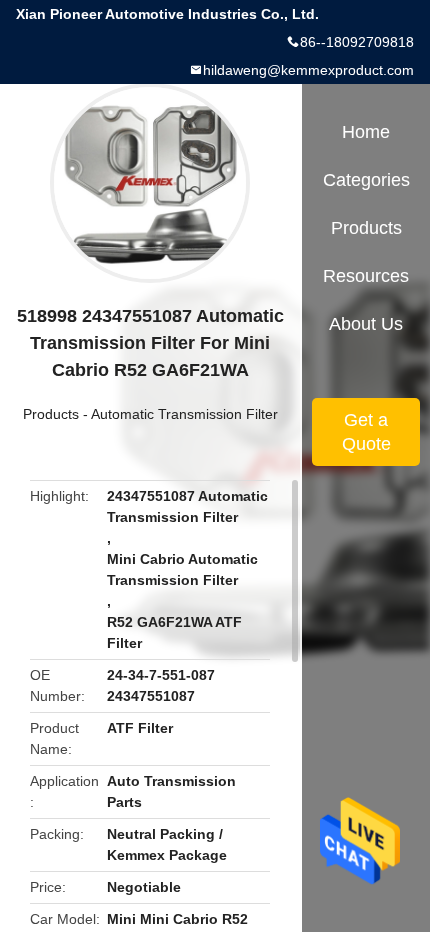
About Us (366, 324)
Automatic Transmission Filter (184, 414)
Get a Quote (366, 432)
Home (366, 132)
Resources (366, 276)
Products (51, 414)
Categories (366, 180)
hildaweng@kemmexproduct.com (308, 70)
